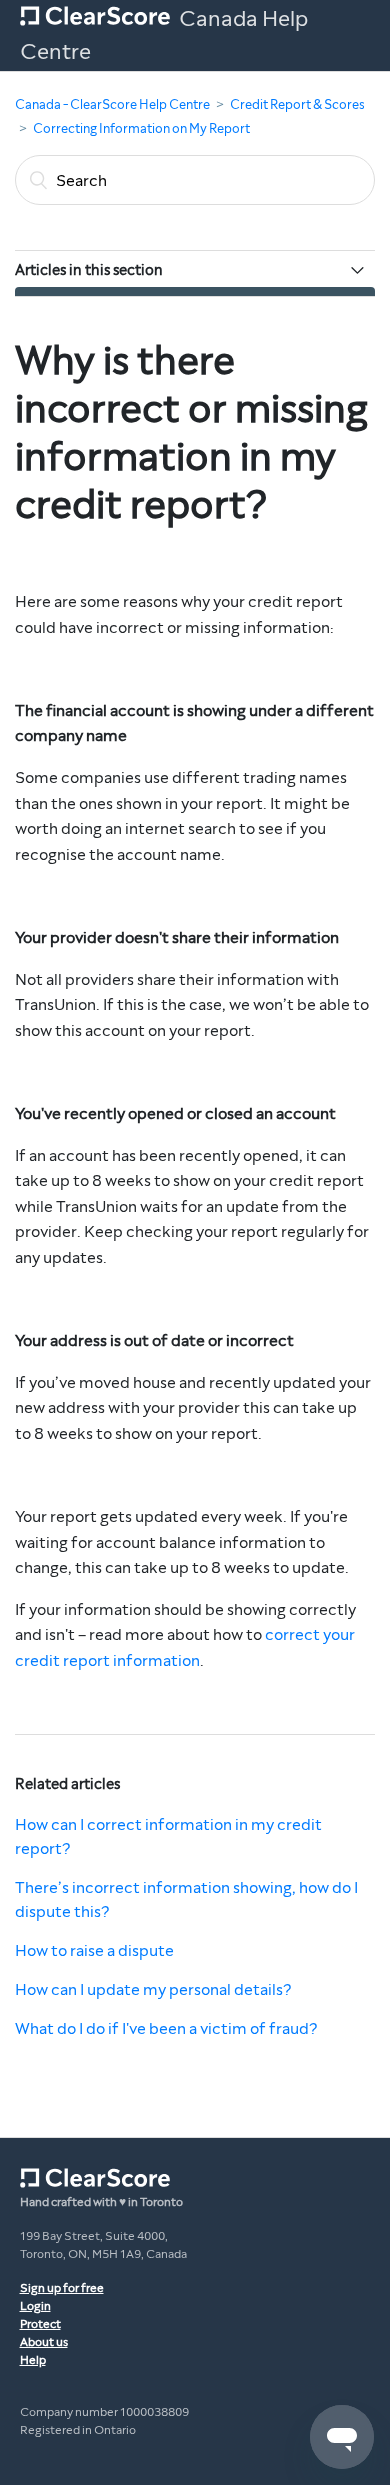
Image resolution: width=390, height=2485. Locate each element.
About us (44, 2342)
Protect (40, 2324)
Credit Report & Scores (297, 105)
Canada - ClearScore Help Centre (112, 105)
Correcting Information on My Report (141, 129)
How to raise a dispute (94, 1950)
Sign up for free (62, 2288)
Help (33, 2360)
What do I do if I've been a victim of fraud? (166, 2028)
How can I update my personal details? (153, 1989)
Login (35, 2306)
